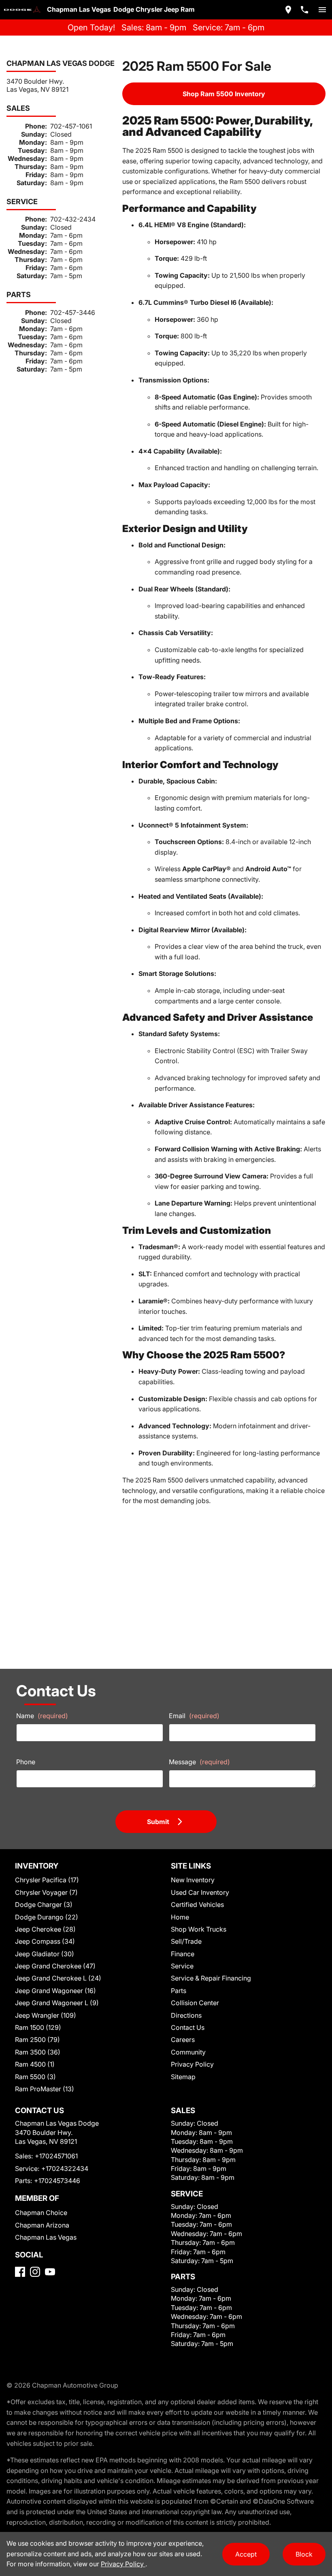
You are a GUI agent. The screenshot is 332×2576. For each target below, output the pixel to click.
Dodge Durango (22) (47, 1917)
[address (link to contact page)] (288, 10)
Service (182, 1966)
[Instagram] (35, 2272)
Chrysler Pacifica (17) (47, 1880)
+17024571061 (56, 2156)
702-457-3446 (73, 312)
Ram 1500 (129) (38, 2027)
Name (42, 1716)
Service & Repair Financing (211, 1978)
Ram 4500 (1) (35, 2064)
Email (194, 1716)
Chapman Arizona (42, 2225)
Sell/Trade (186, 1941)
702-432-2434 (73, 219)
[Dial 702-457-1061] (304, 10)
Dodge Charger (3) (44, 1905)
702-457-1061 (71, 126)
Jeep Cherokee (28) (45, 1929)
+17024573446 (57, 2181)
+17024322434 (65, 2168)
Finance (183, 1954)
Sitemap (183, 2077)
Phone (26, 1762)
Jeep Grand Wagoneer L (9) (57, 2003)
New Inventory (193, 1880)
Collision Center (195, 2003)
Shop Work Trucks (199, 1929)
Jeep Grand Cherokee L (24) (58, 1978)
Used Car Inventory (200, 1892)
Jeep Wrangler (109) (46, 2015)
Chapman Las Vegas (46, 2237)
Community (188, 2052)
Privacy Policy (192, 2064)
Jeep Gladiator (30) (45, 1954)
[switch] (322, 10)
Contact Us (188, 2027)
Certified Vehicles (197, 1905)
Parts (179, 1991)
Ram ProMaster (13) (45, 2089)
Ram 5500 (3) (35, 2077)
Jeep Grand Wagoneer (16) (55, 1991)
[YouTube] (50, 2272)
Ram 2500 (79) (37, 2040)
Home (180, 1917)
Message (199, 1762)
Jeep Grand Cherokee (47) (55, 1966)
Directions (186, 2015)
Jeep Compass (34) (45, 1941)
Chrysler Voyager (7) (46, 1892)
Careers (183, 2040)
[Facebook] (20, 2272)
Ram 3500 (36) (38, 2052)
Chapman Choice (41, 2213)
